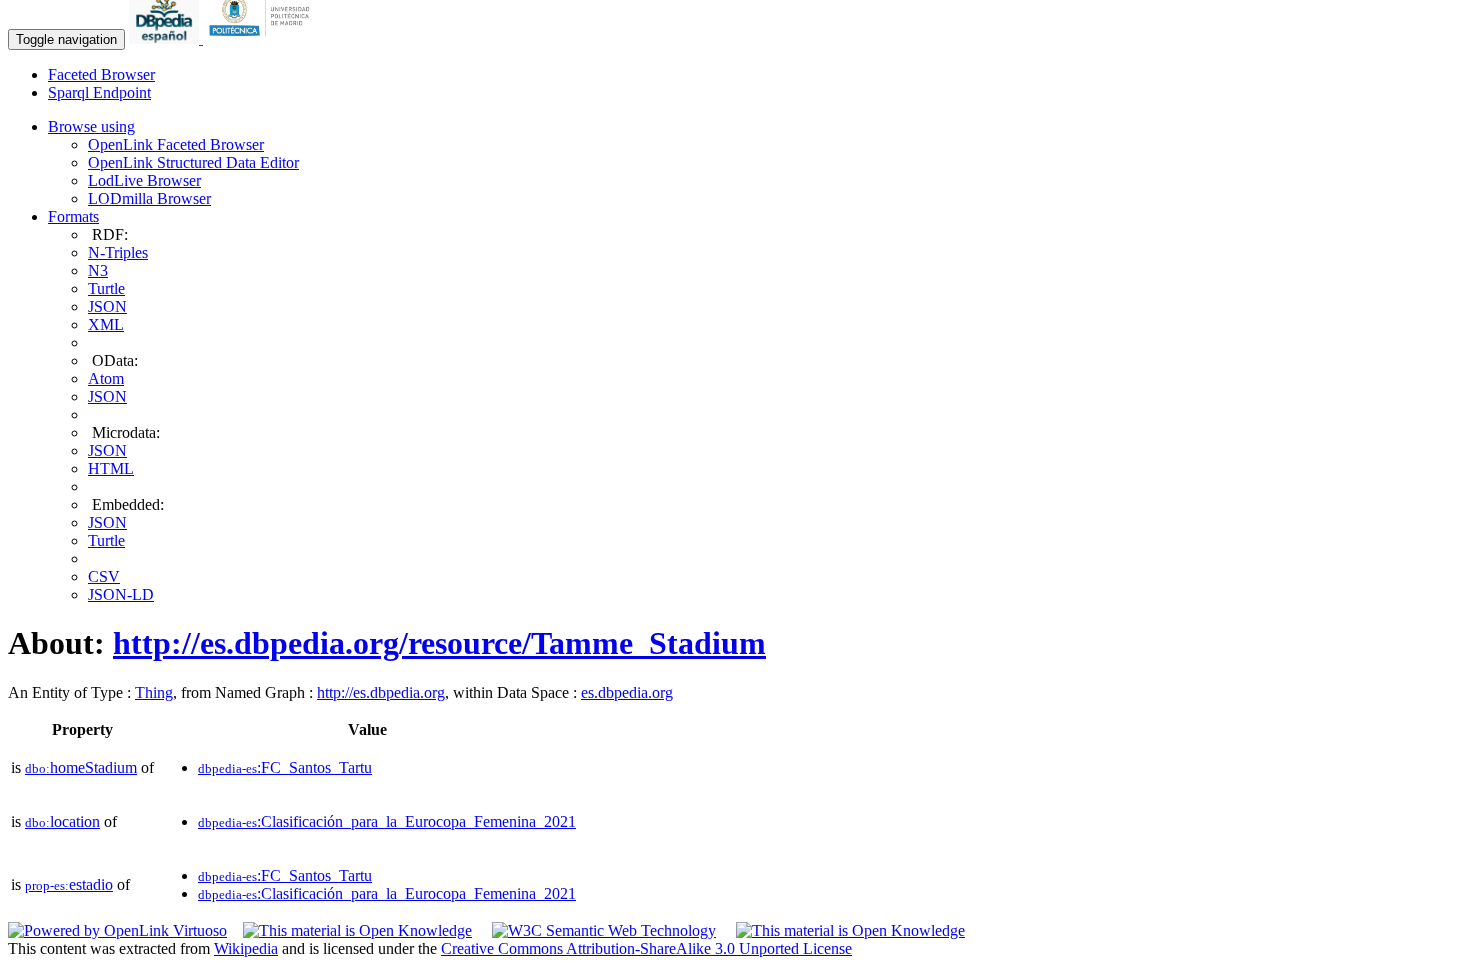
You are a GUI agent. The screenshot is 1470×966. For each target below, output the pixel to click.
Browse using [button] (91, 126)
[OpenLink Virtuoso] (117, 930)
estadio (69, 884)
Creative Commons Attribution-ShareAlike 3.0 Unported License (646, 948)
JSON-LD (121, 594)
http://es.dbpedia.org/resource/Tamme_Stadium (439, 643)
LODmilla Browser (149, 198)
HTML (111, 468)
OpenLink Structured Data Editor (193, 162)
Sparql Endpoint (99, 92)
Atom (106, 378)
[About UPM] (263, 38)
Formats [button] (73, 216)
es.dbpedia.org (627, 692)
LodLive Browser (144, 180)
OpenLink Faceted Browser (176, 144)
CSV (104, 576)
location (62, 821)
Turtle (106, 288)
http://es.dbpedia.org (381, 692)
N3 (98, 270)
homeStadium (81, 767)
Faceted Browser (101, 74)
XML (106, 324)
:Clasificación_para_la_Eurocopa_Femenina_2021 (387, 821)
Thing (154, 692)
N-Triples (118, 252)
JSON (107, 306)
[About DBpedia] (166, 38)
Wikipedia (246, 948)
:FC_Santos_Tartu (285, 767)
